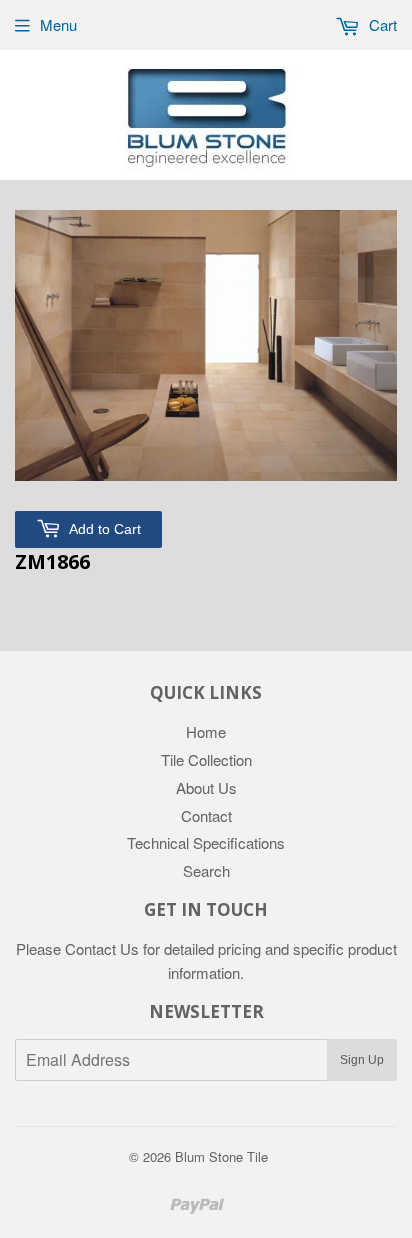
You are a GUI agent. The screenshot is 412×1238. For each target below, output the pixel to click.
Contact (206, 815)
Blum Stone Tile (221, 1156)
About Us (206, 787)
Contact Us (102, 948)
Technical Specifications (206, 842)
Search (206, 870)
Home (206, 731)
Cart (381, 24)
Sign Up (362, 1060)
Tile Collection (206, 759)
